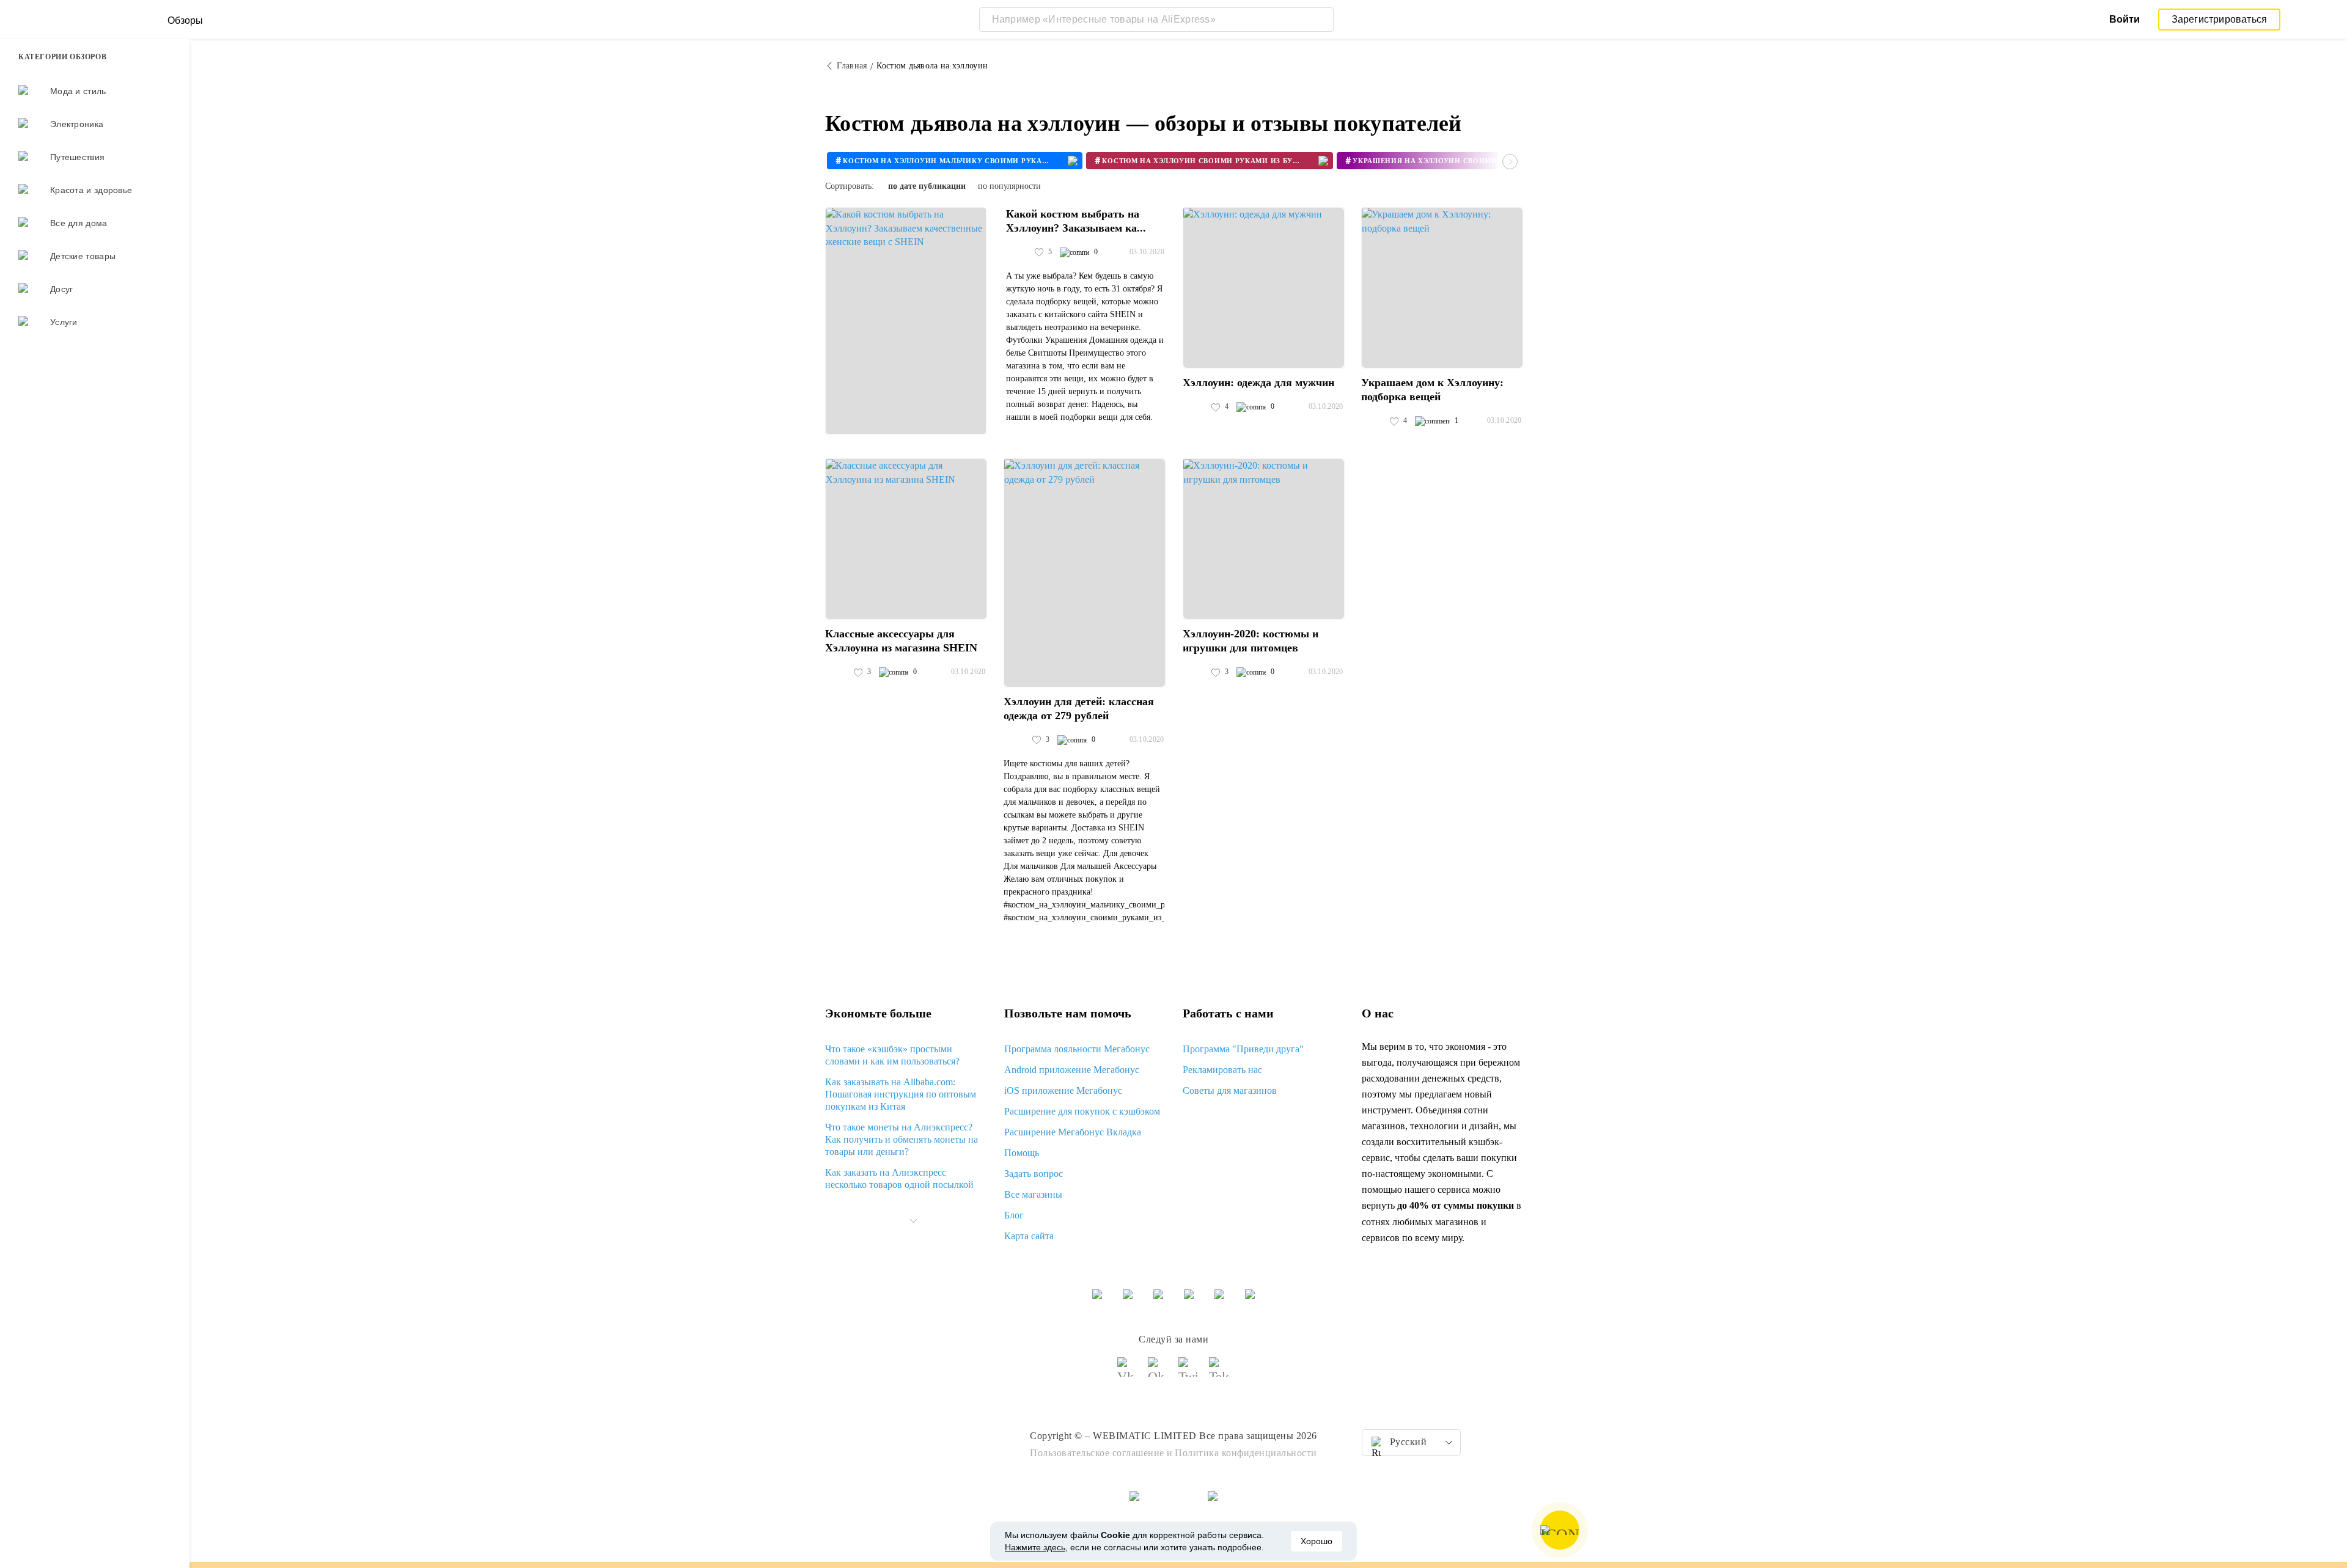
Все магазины (1033, 1194)
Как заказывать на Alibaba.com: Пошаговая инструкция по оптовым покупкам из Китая (901, 1094)
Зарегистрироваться (2220, 19)
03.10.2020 (1147, 252)
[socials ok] (1158, 1372)
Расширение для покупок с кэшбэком (1082, 1111)
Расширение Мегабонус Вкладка (1073, 1132)
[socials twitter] (1189, 1372)
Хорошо (1317, 1541)
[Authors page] (1019, 252)
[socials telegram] (1219, 1372)
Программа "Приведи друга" (1243, 1049)
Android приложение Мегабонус (1072, 1070)
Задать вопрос (1034, 1174)
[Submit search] (1321, 20)
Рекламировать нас (1222, 1070)
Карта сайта (1029, 1236)
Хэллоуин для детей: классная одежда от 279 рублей (1079, 709)
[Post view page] (906, 321)
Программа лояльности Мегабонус (1077, 1049)
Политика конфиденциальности (1246, 1453)
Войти (2125, 19)
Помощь (1022, 1153)
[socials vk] (1128, 1372)
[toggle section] (913, 1221)
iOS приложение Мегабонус (1063, 1090)
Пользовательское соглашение (1097, 1453)
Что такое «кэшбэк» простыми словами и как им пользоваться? (892, 1055)
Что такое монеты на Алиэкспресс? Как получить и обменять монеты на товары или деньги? (902, 1139)
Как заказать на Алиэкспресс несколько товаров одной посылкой (899, 1178)
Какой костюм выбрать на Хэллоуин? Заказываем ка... (1076, 221)
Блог (1014, 1215)
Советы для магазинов (1230, 1090)
